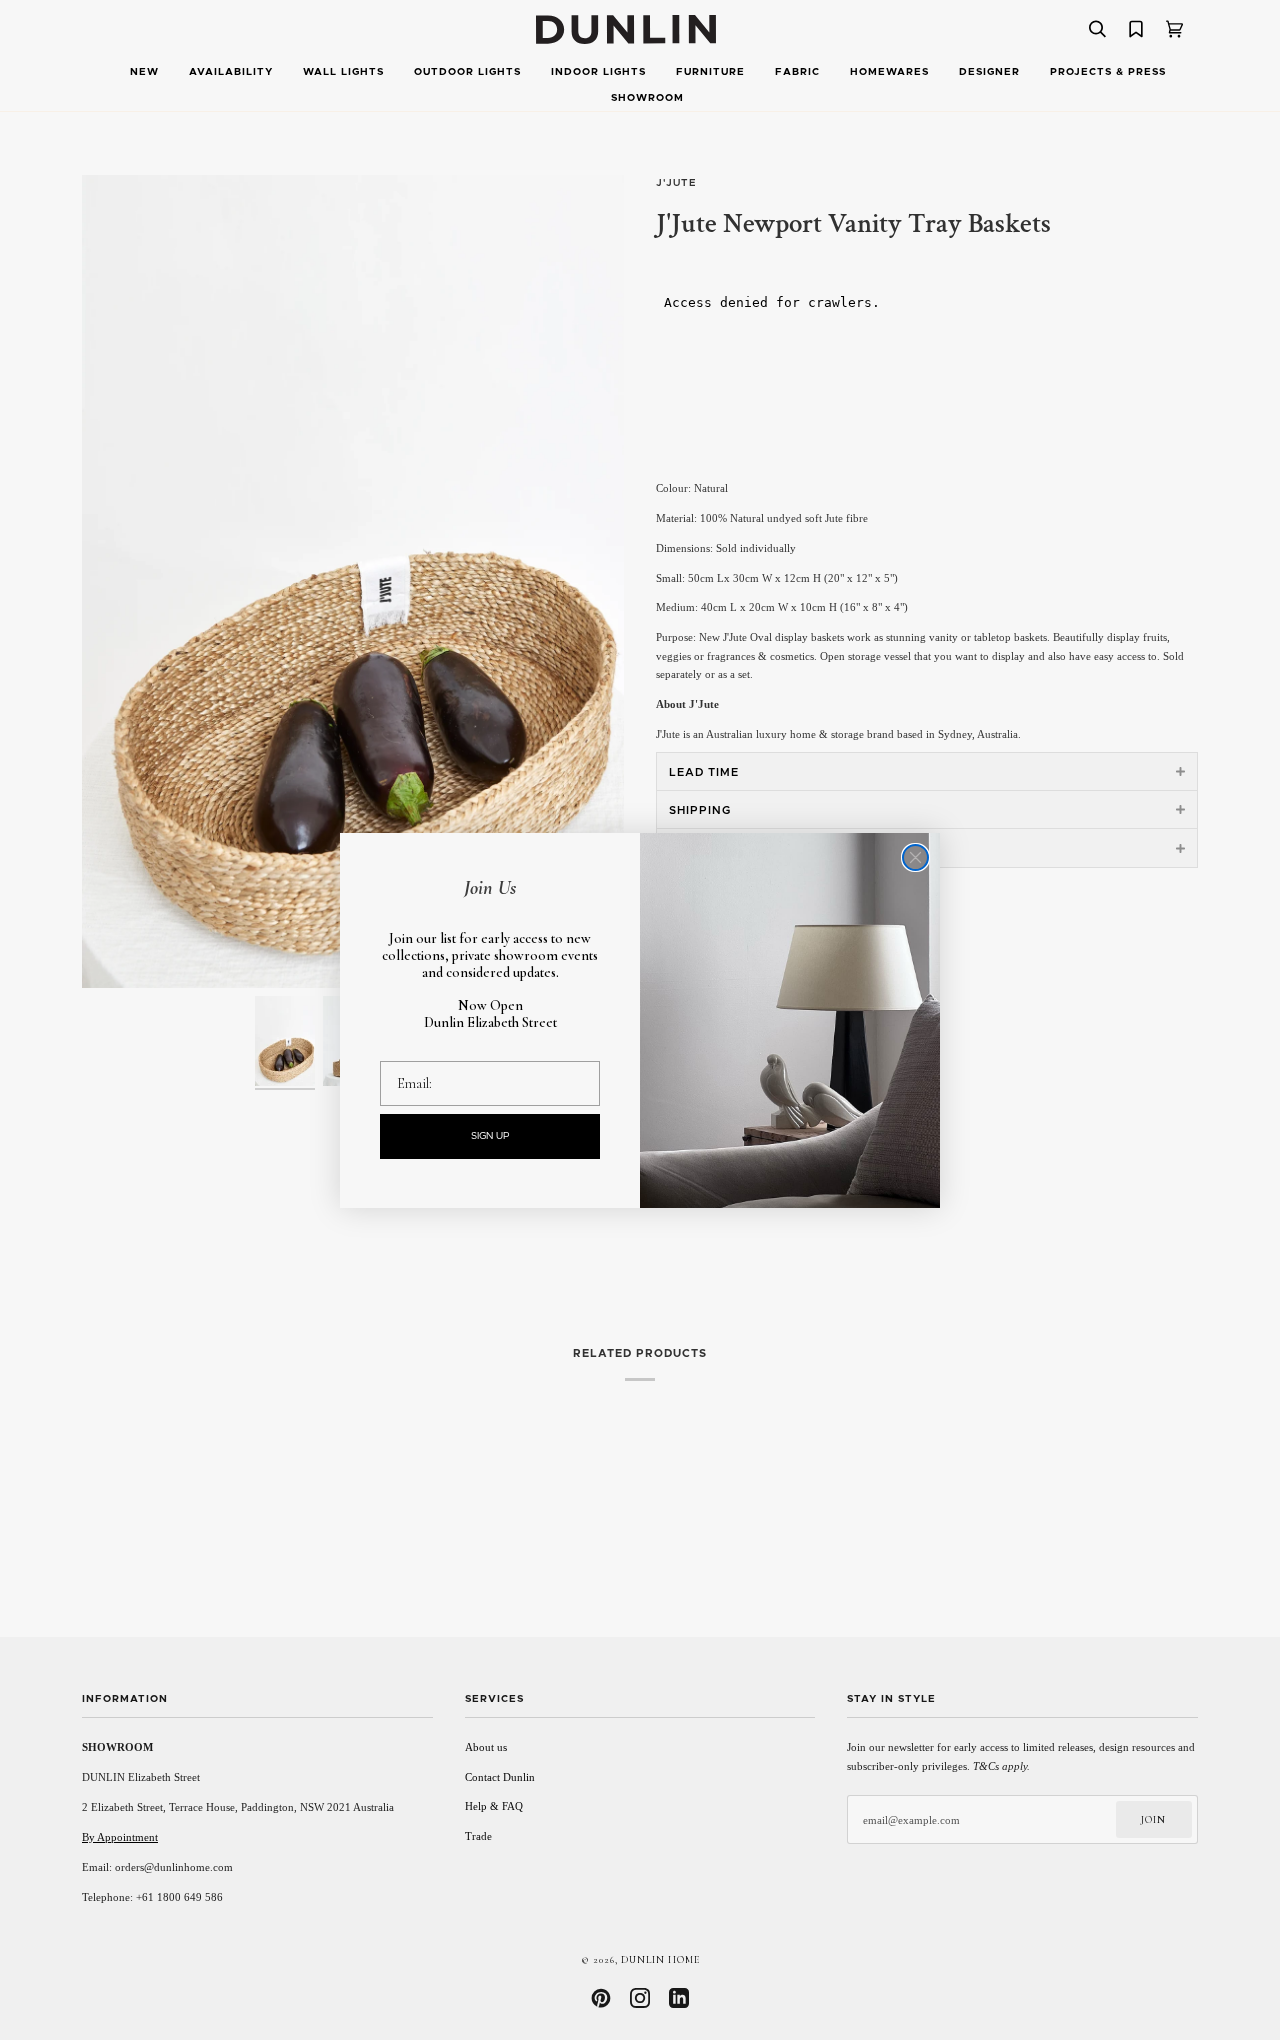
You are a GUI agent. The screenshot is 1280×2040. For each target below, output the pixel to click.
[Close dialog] (915, 857)
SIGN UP (490, 1136)
